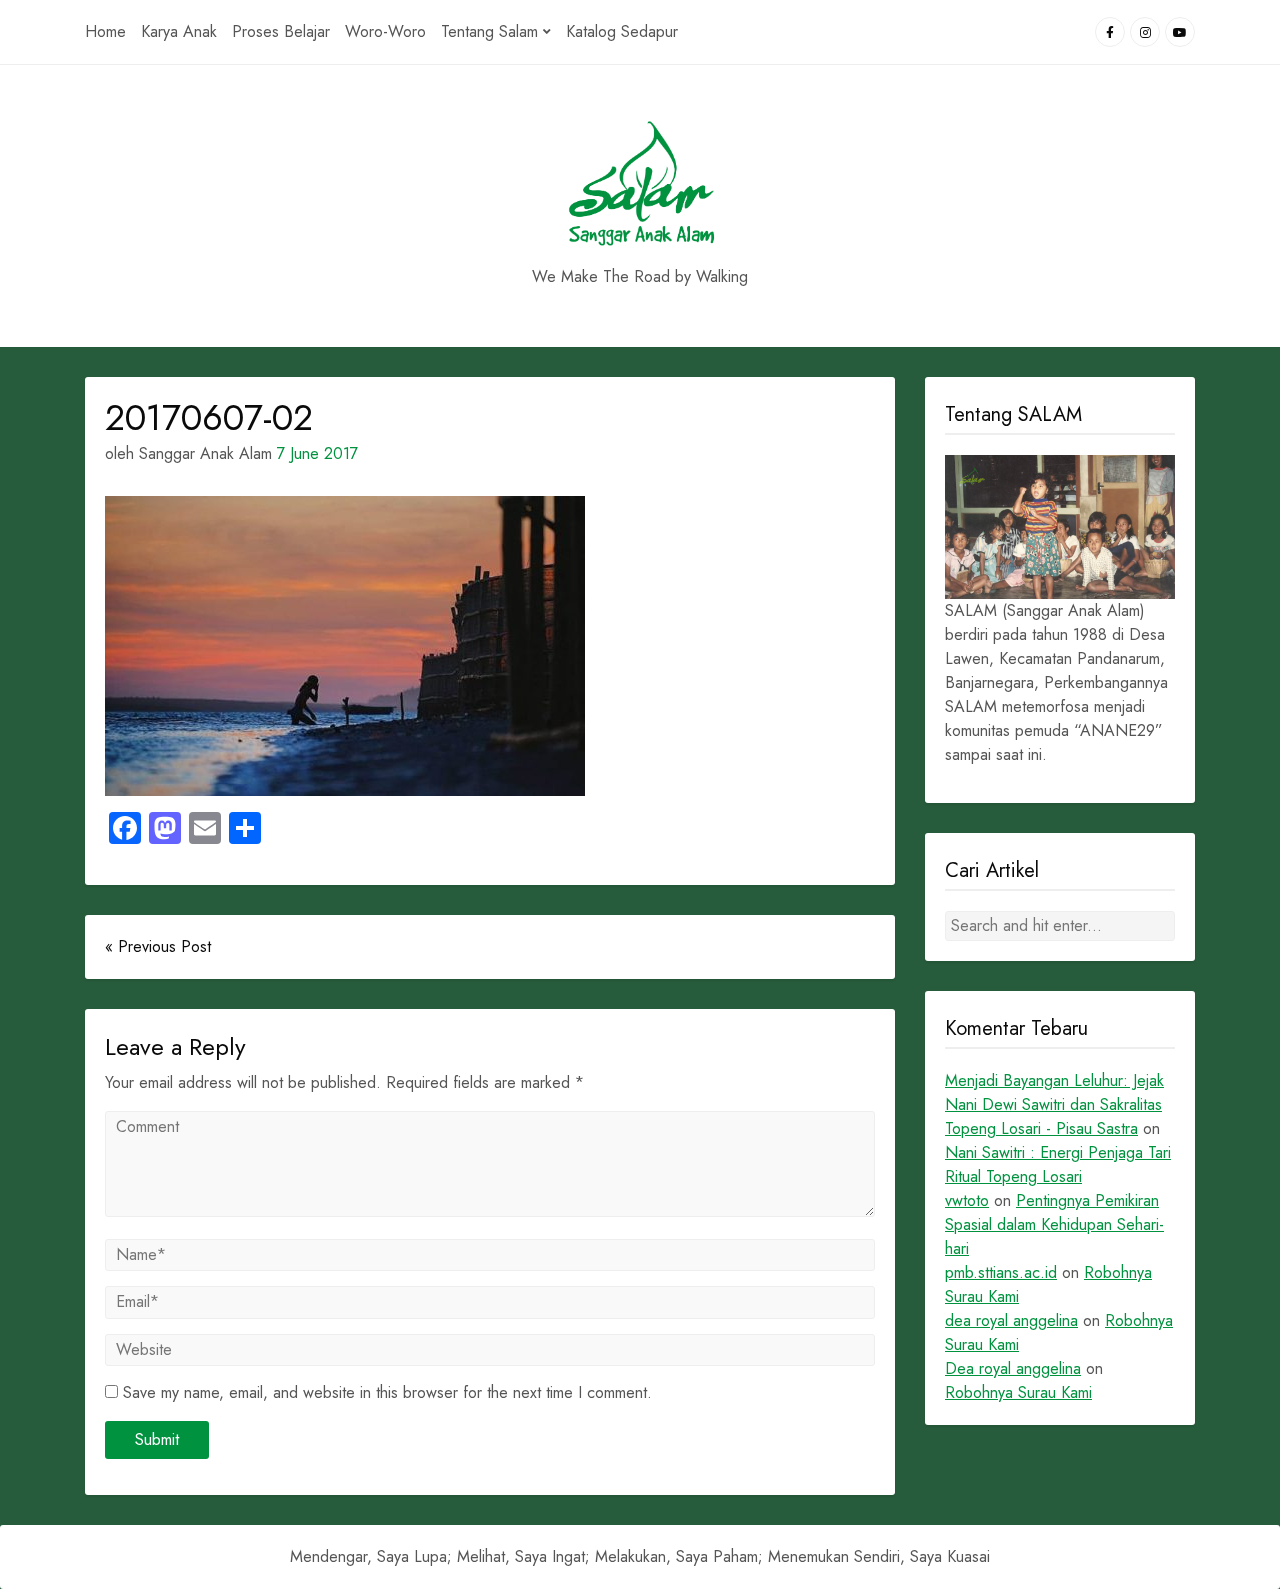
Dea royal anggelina (1013, 1368)
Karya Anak (179, 31)
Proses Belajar (281, 31)
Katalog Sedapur (622, 31)
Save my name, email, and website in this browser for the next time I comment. (387, 1392)
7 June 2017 (317, 453)
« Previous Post (158, 946)
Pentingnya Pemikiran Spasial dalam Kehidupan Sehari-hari (1054, 1224)
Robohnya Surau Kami (1018, 1392)
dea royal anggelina (1011, 1320)
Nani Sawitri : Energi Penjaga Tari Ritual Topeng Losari (1058, 1164)
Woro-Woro (385, 31)
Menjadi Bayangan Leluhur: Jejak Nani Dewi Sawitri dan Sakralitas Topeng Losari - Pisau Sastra (1054, 1104)
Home (105, 31)
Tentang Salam (489, 31)
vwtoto (967, 1200)
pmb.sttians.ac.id (1001, 1272)
